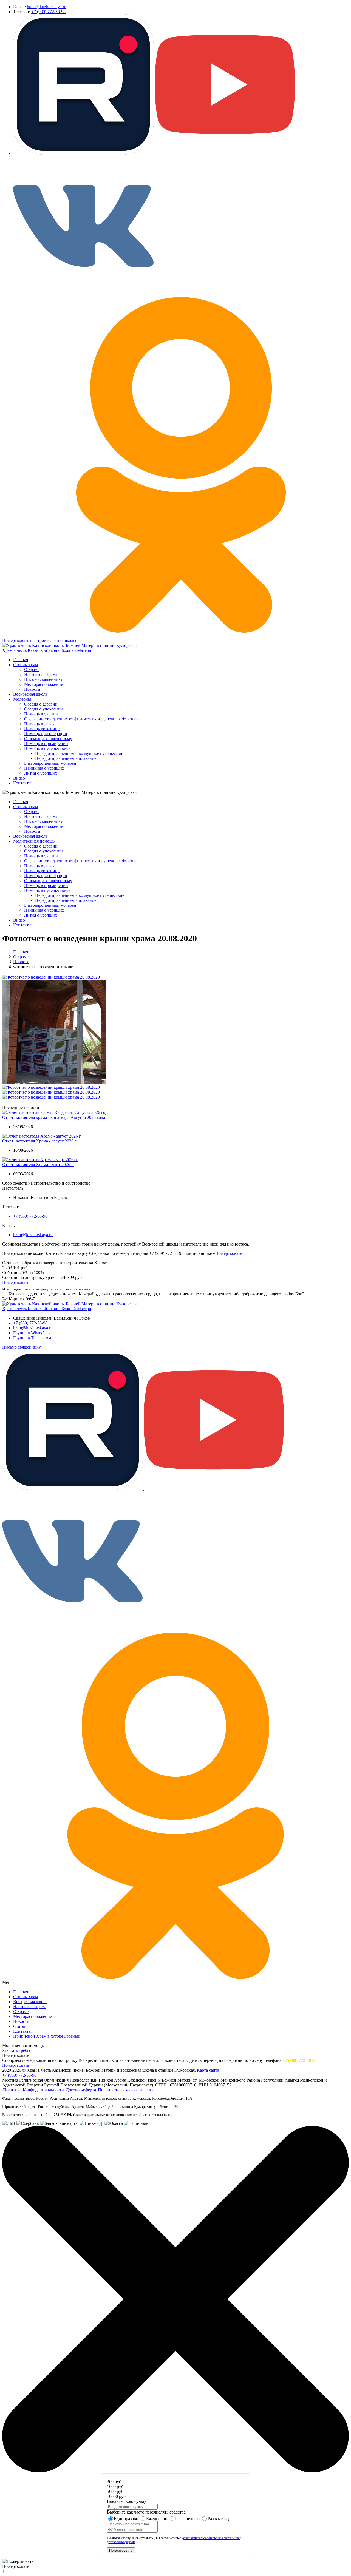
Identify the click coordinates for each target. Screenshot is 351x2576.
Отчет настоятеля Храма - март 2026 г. (38, 1165)
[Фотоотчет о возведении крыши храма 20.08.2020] (51, 977)
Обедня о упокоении (43, 709)
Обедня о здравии (41, 704)
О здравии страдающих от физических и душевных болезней (81, 719)
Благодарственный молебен (50, 763)
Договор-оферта (81, 2090)
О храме (32, 669)
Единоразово (126, 2519)
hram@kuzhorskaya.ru (47, 7)
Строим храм (26, 665)
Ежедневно (157, 2519)
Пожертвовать (16, 1282)
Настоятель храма (41, 674)
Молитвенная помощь (34, 841)
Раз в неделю (187, 2519)
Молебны (22, 699)
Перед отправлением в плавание (66, 758)
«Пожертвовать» (229, 1253)
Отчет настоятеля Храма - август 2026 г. (40, 1141)
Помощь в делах (39, 724)
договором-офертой (121, 2542)
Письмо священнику (43, 679)
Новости (32, 689)
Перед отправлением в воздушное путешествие (80, 753)
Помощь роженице (42, 729)
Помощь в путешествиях (47, 748)
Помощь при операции (46, 734)
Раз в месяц (218, 2519)
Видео (19, 778)
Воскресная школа (30, 694)
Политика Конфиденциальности (33, 2090)
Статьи (20, 2026)
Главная (21, 660)
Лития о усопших (41, 773)
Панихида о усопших (44, 768)
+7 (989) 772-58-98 (48, 12)
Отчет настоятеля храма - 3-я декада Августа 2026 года (54, 1117)
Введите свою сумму (127, 2501)
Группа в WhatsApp (31, 1333)
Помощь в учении (41, 714)
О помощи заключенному (48, 739)
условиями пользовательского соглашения (211, 2538)
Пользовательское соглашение (126, 2090)
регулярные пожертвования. (66, 1289)
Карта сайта (208, 2070)
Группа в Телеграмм (32, 1338)
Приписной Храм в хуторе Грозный (47, 2036)
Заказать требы (16, 2050)
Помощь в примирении (46, 743)
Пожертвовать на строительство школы (39, 640)
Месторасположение (43, 684)
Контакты (22, 783)
